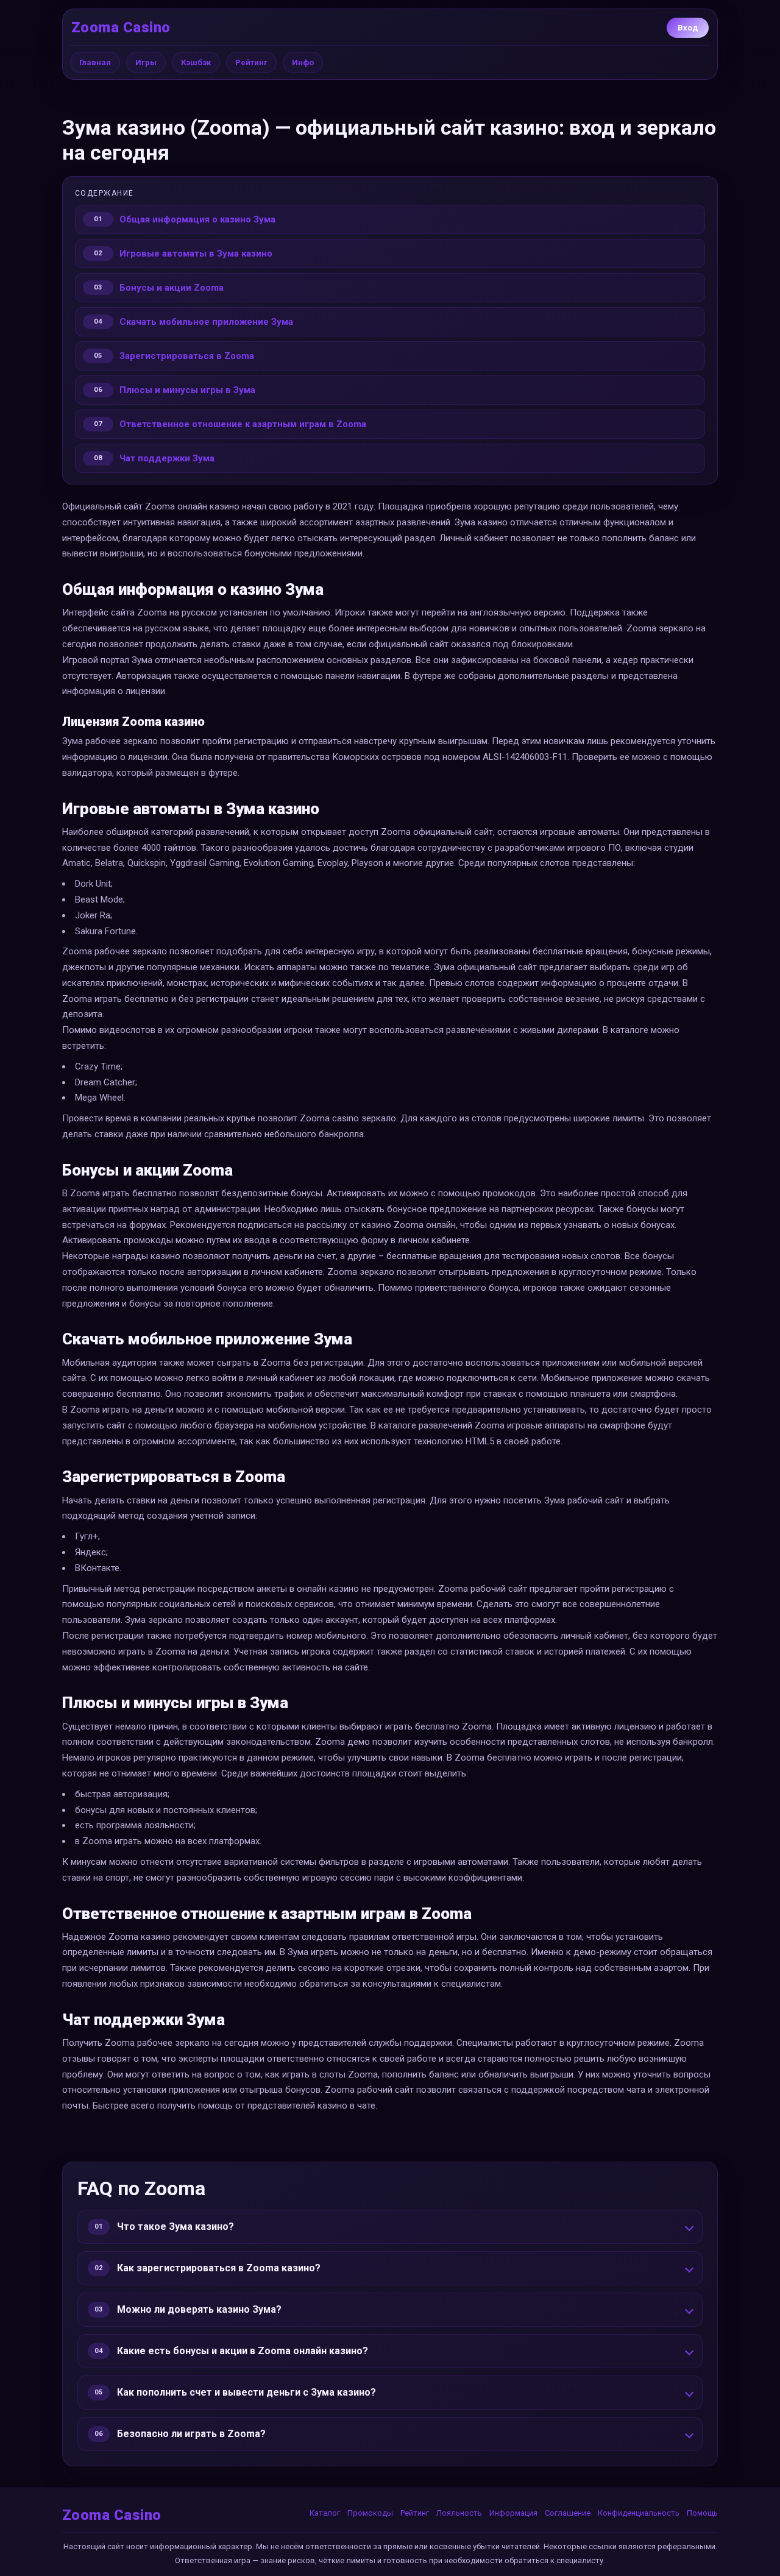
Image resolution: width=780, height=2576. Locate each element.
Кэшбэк (196, 62)
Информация (513, 2513)
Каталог (325, 2513)
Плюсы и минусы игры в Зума (187, 390)
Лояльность (459, 2513)
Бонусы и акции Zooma (172, 288)
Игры (146, 62)
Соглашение (568, 2513)
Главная (95, 62)
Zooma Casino (121, 27)
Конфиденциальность (639, 2513)
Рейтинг (251, 62)
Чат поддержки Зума (167, 458)
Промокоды (370, 2513)
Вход (688, 28)
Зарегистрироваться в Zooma (187, 356)
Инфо (303, 62)
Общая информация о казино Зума (197, 219)
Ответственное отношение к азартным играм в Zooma (243, 424)
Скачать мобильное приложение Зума (206, 322)
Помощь (702, 2513)
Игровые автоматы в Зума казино (196, 254)
